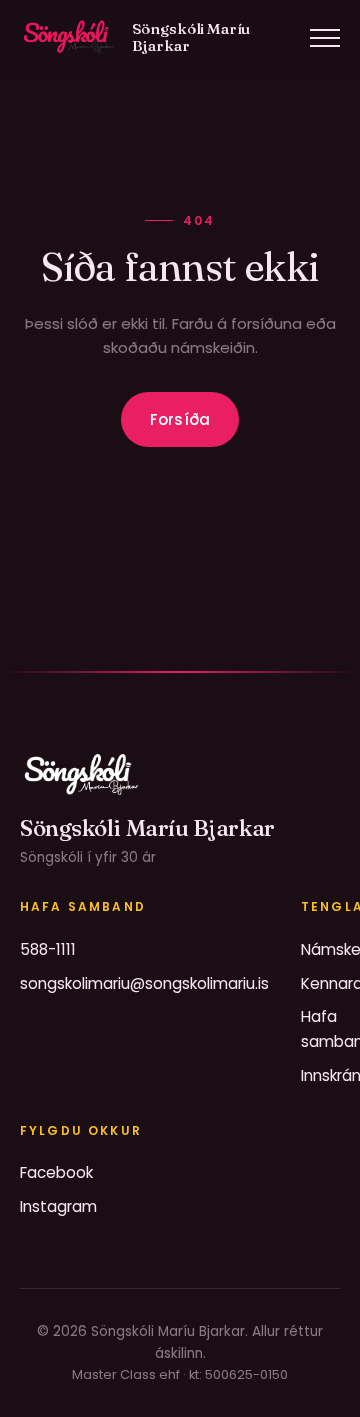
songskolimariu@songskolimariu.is (144, 983)
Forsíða (180, 419)
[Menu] (325, 38)
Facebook (56, 1172)
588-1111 (48, 949)
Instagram (58, 1206)
